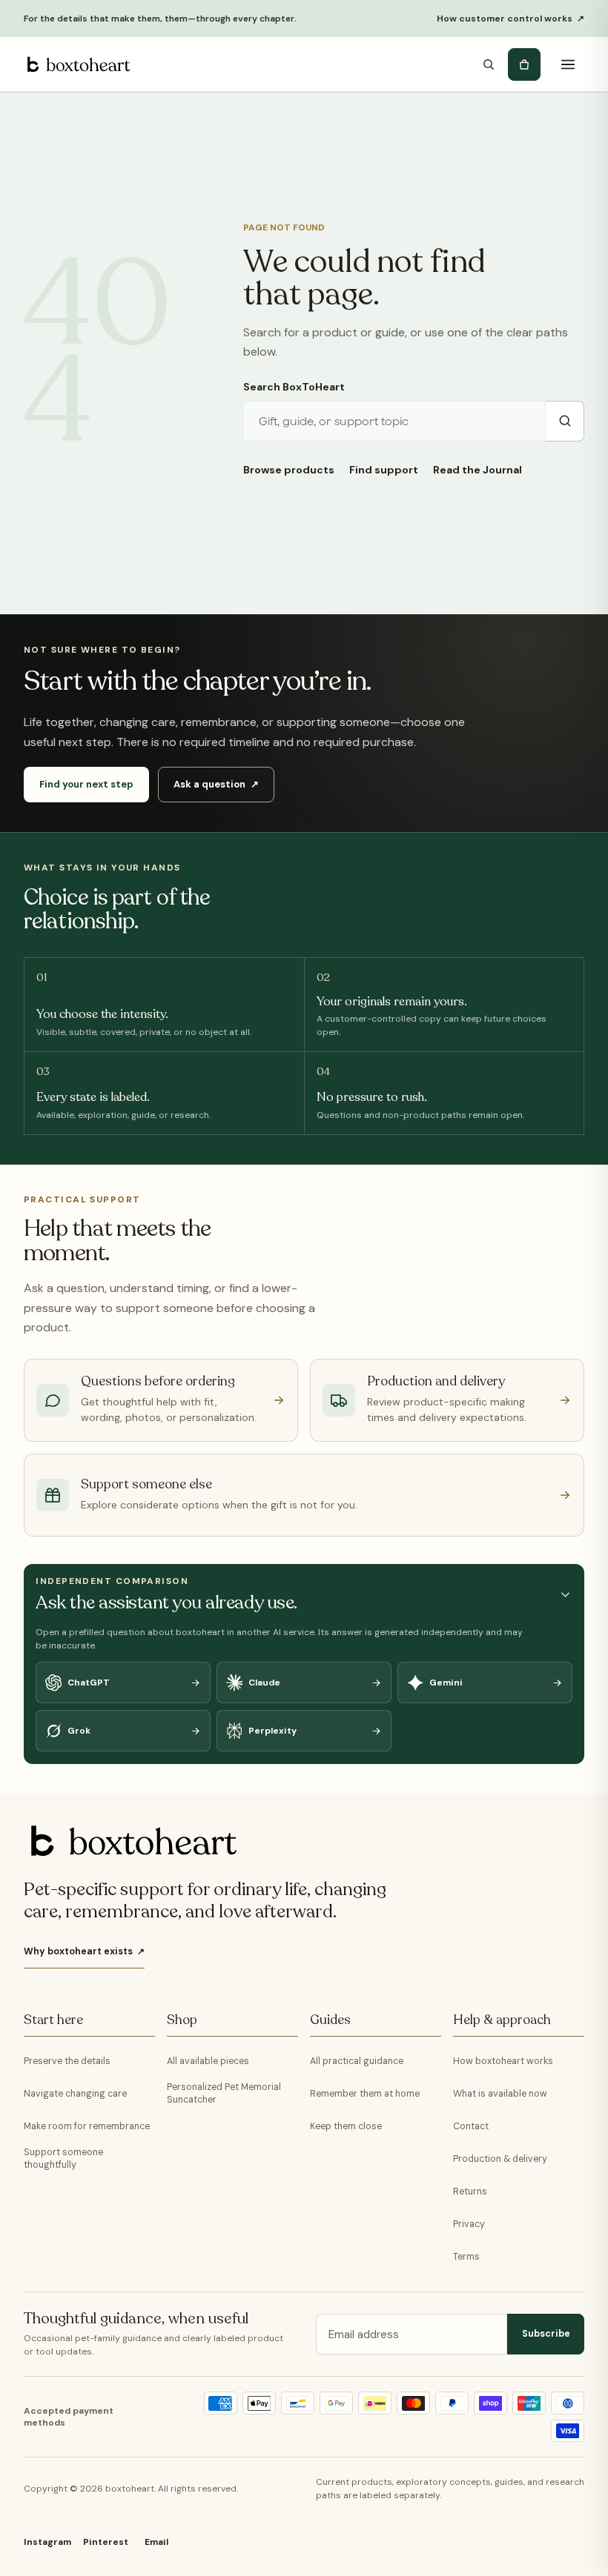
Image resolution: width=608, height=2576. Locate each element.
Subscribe (546, 2334)
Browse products (289, 470)
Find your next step (86, 784)
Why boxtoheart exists (84, 1951)
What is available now (500, 2094)
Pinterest (106, 2542)
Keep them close (346, 2126)
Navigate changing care (75, 2094)
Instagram (47, 2542)
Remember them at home (365, 2094)
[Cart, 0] (524, 64)
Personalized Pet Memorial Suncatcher (224, 2093)
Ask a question (216, 784)
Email (156, 2542)
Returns (470, 2191)
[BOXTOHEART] (77, 64)
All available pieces (208, 2061)
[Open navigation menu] (568, 64)
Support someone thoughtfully (63, 2159)
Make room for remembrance (87, 2126)
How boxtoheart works (503, 2061)
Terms (466, 2257)
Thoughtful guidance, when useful (136, 2319)
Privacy (469, 2224)
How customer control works (510, 19)
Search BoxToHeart (294, 387)
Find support (384, 470)
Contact (471, 2126)
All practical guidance (357, 2061)
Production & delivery (500, 2159)
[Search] (489, 64)
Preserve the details (67, 2061)
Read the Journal (478, 470)
